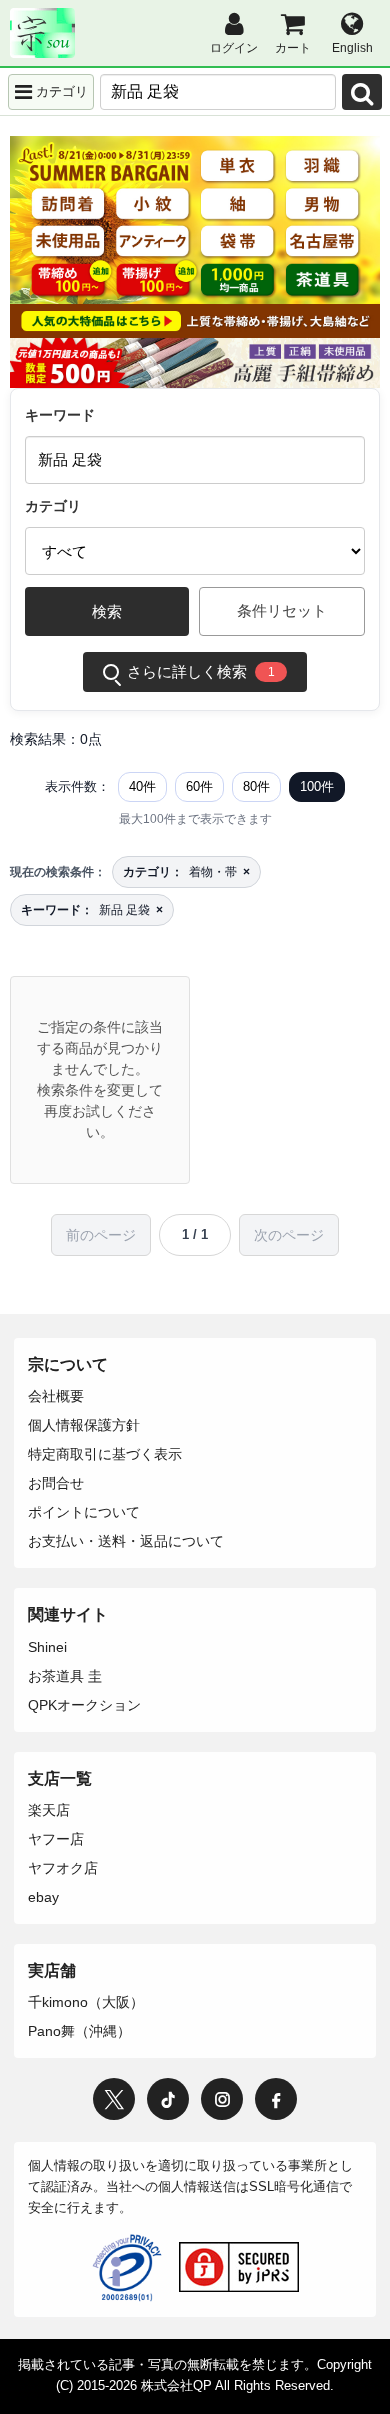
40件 (142, 786)
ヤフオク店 (63, 1868)
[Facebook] (276, 2099)
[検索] (362, 92)
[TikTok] (168, 2099)
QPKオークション (84, 1705)
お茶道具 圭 (65, 1676)
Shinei (47, 1647)
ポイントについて (84, 1512)
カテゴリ (53, 506)
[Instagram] (222, 2099)
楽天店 (49, 1810)
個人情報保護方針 (84, 1425)
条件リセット (282, 610)
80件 (256, 786)
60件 (199, 786)
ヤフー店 (56, 1839)
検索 (107, 611)
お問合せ (56, 1483)
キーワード (60, 415)
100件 (317, 786)
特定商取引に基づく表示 (105, 1454)
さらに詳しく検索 (201, 671)
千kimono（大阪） (86, 2002)
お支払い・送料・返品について (126, 1541)
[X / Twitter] (114, 2099)
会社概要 (56, 1396)
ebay (43, 1897)
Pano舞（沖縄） (79, 2031)
